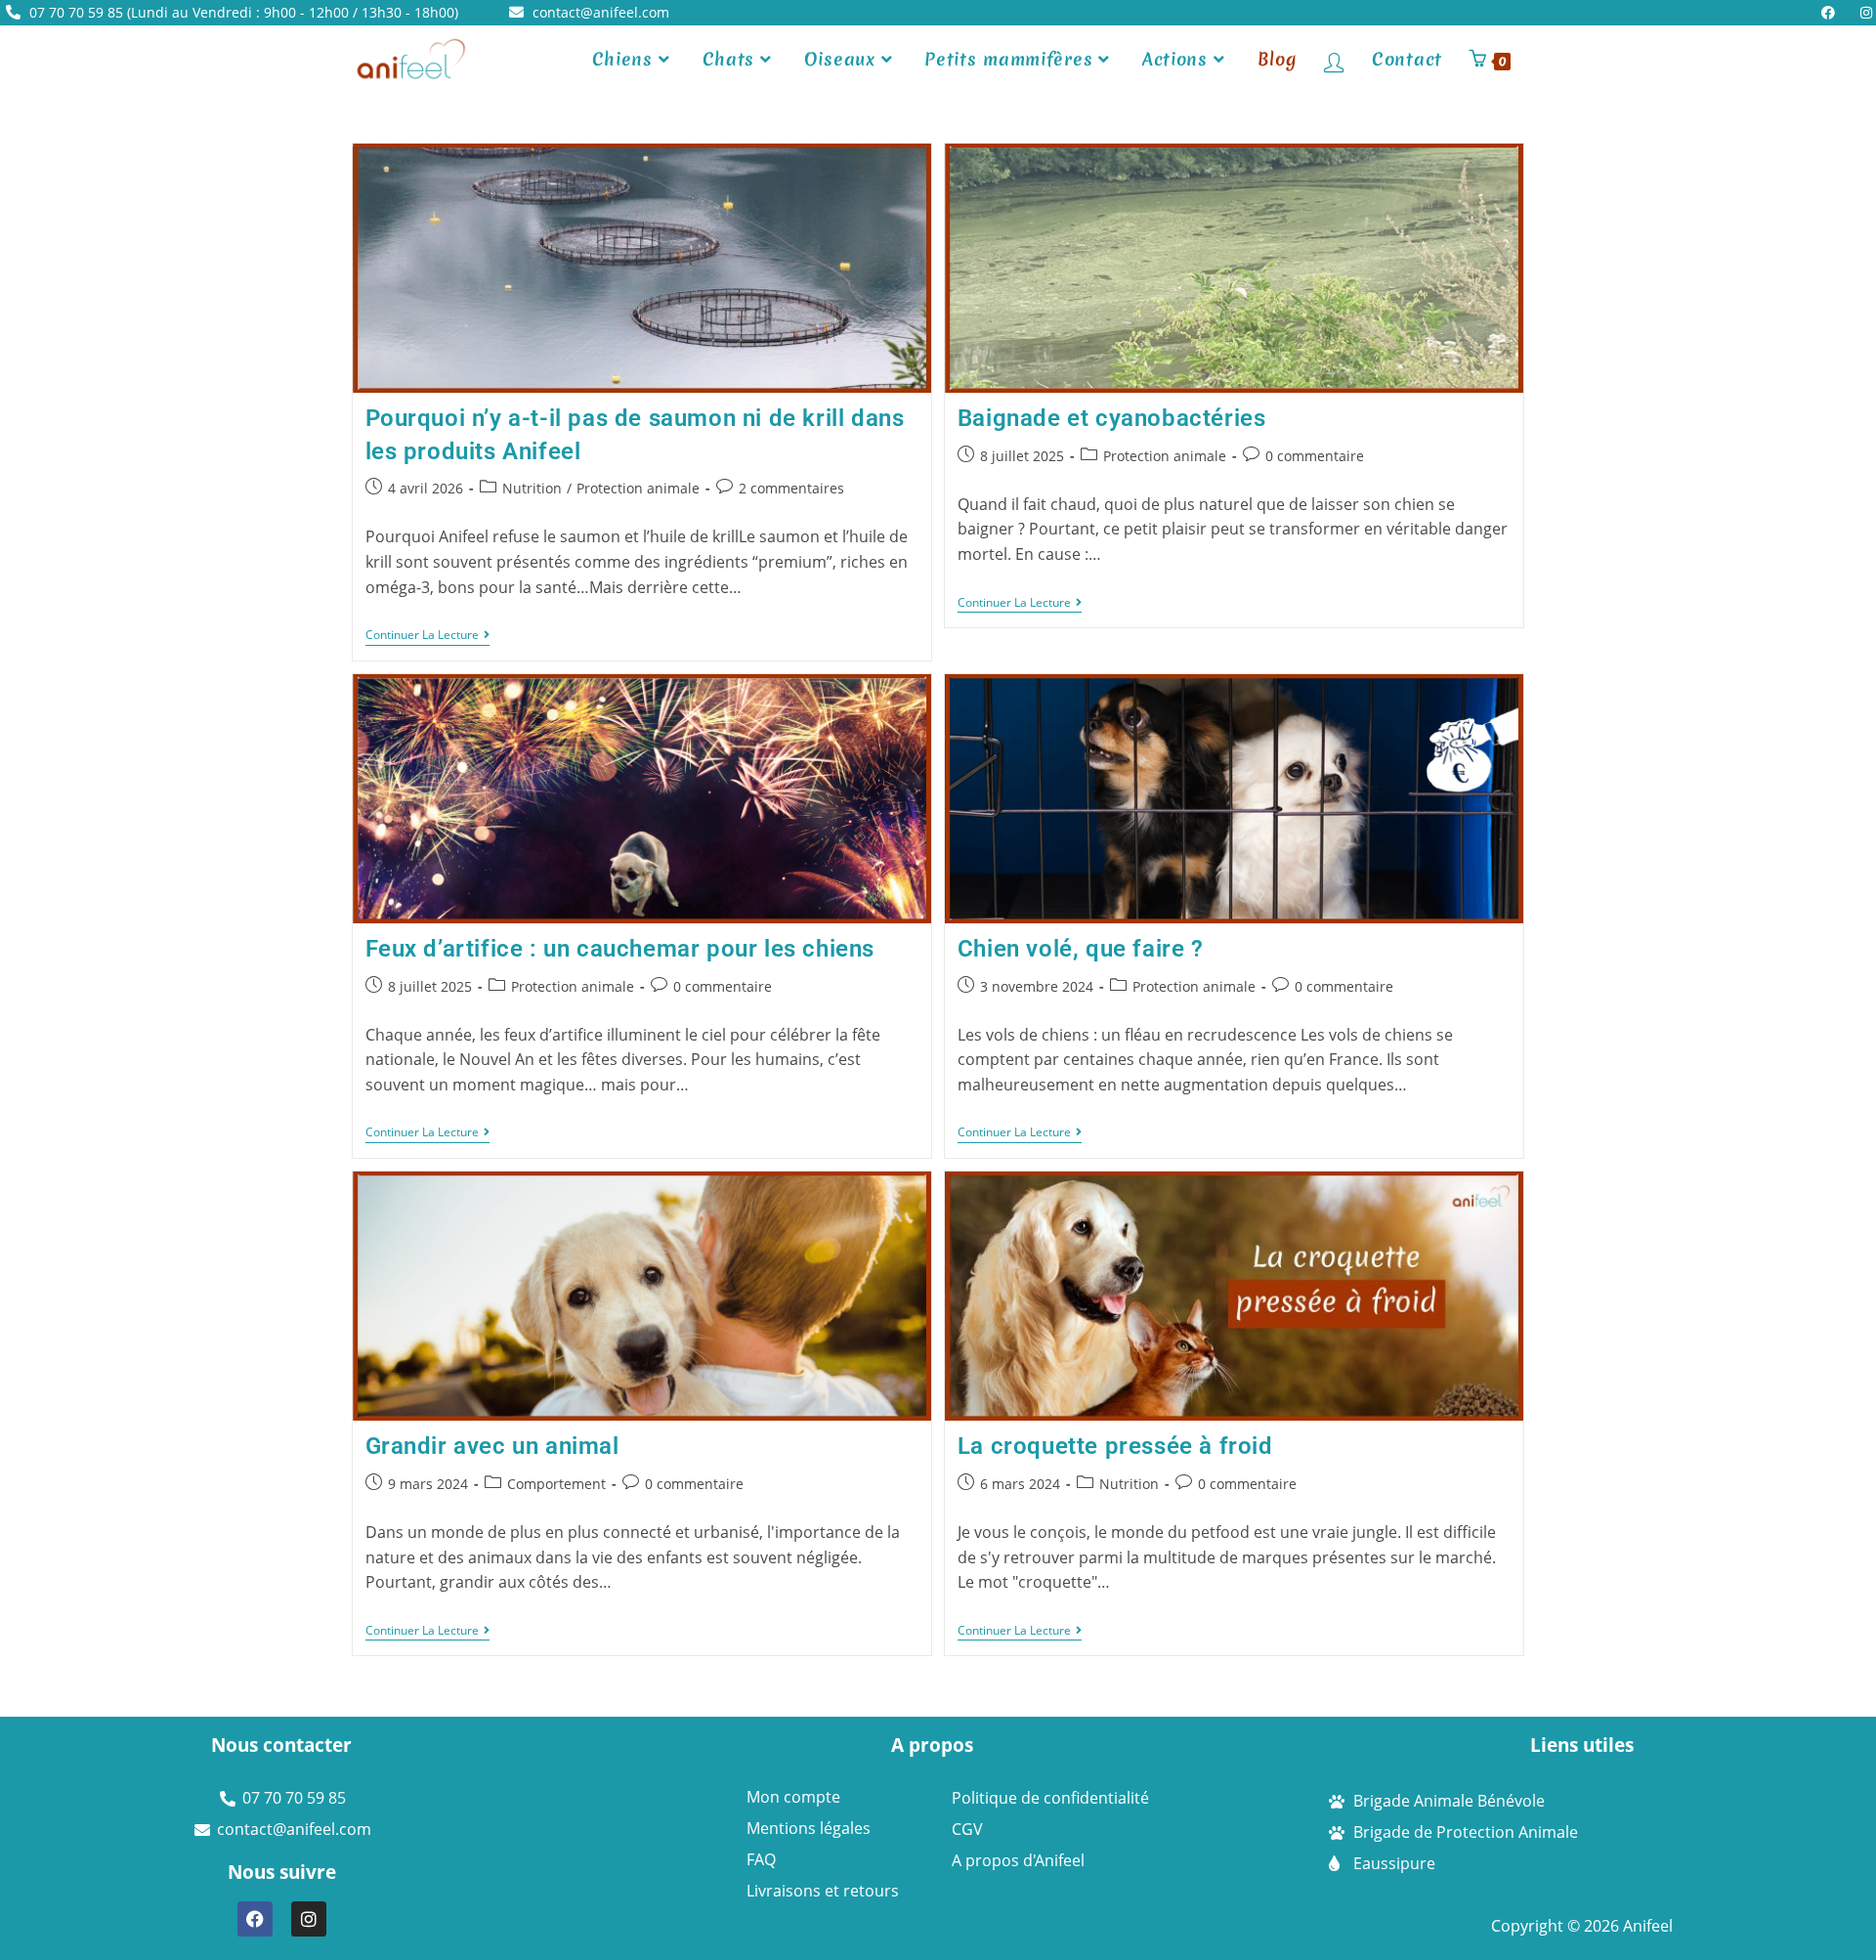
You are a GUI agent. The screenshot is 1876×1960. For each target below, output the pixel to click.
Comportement (556, 1484)
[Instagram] (309, 1919)
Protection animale (638, 488)
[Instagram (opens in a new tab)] (1862, 13)
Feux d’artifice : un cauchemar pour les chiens (620, 949)
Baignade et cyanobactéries (1112, 418)
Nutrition (532, 488)
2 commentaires (791, 488)
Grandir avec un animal (492, 1446)
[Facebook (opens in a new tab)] (1833, 13)
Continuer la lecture (427, 636)
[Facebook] (255, 1919)
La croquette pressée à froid (1115, 1446)
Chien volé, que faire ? (1081, 949)
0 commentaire (1315, 456)
